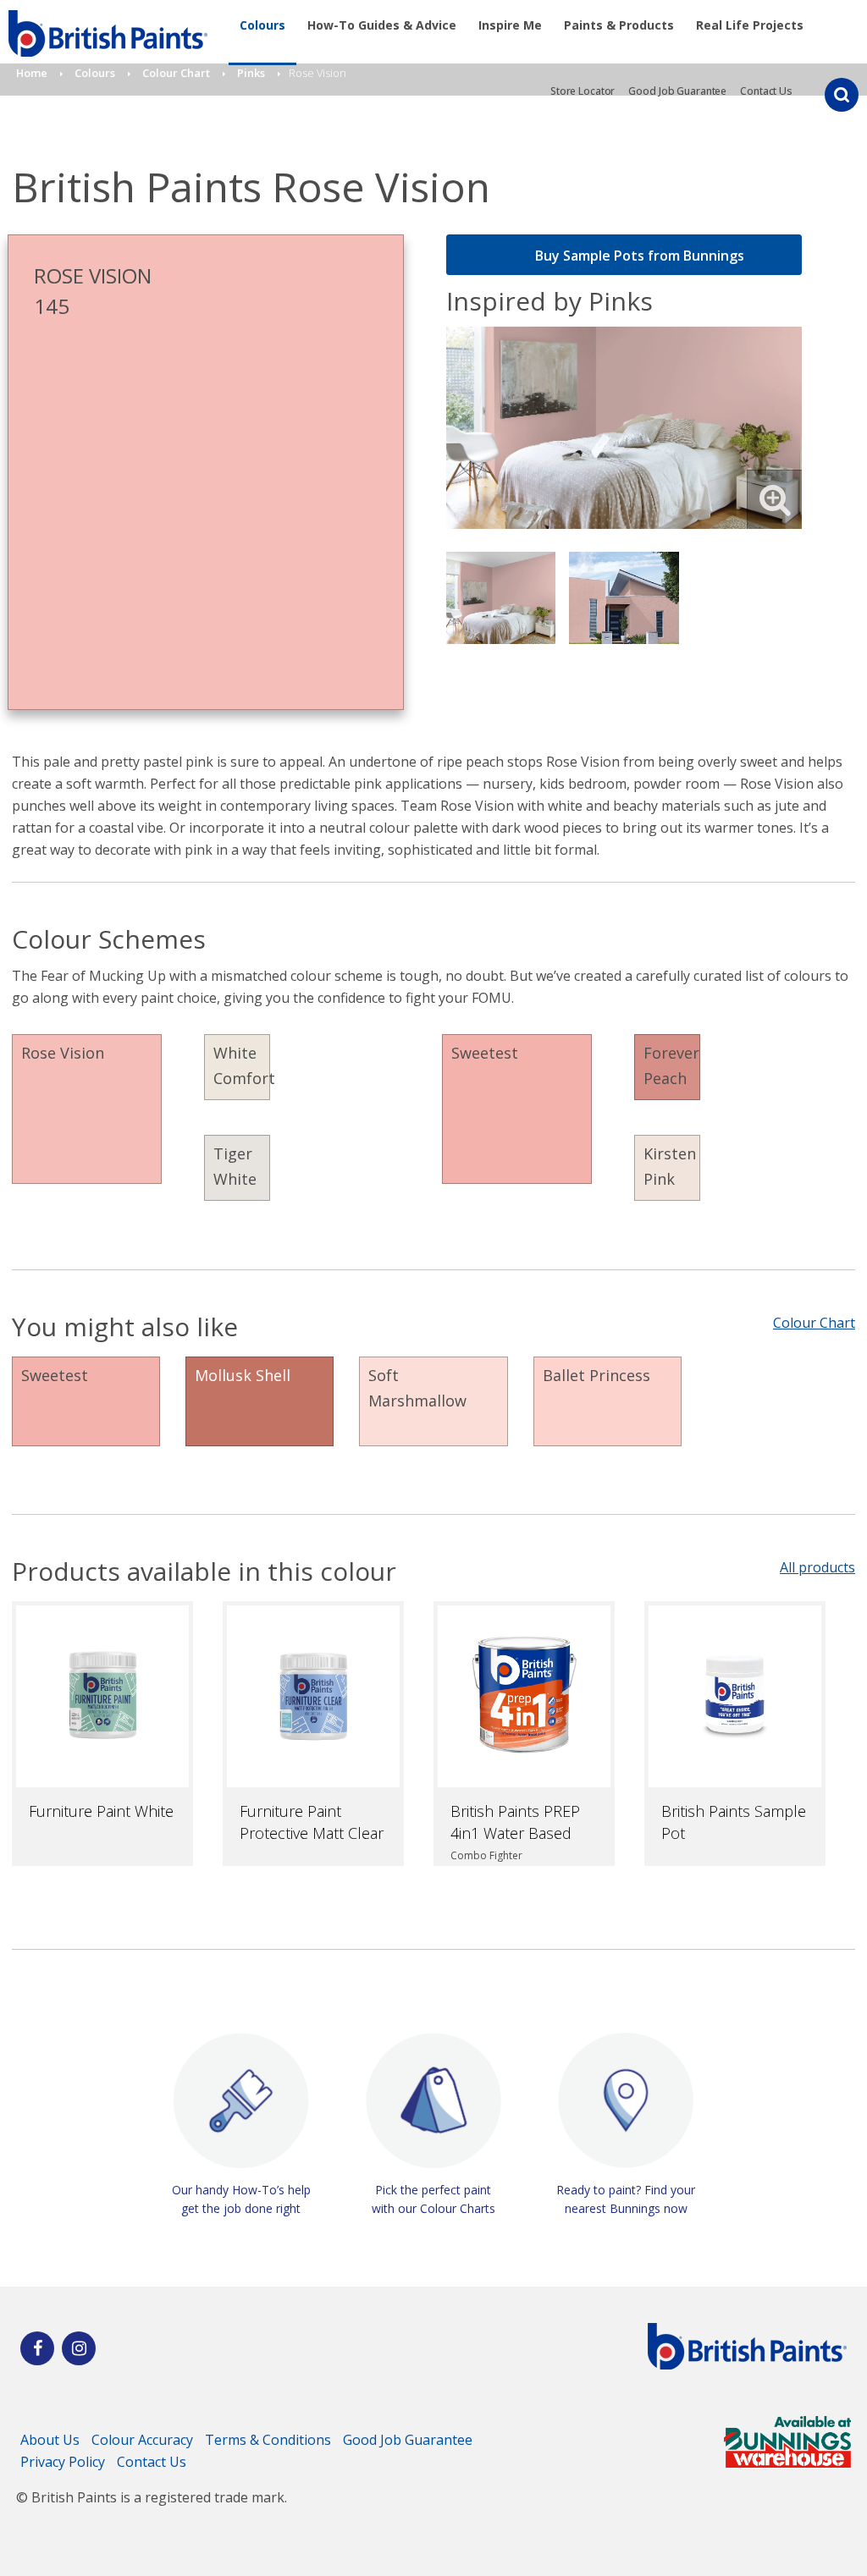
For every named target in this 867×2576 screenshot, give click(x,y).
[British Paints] (79, 2348)
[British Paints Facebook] (37, 2348)
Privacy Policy (63, 2462)
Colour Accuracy (142, 2440)
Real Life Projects (750, 25)
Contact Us (766, 91)
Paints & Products (619, 25)
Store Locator (583, 91)
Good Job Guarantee (677, 91)
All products (817, 1567)
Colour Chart (814, 1323)
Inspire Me (510, 25)
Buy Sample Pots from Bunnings (640, 256)
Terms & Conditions (268, 2440)
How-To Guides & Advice (382, 25)
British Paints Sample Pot (734, 1822)
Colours (262, 25)
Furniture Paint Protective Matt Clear (312, 1822)
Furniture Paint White (101, 1811)
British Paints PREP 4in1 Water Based (515, 1822)
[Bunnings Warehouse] (787, 2463)
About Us (50, 2440)
